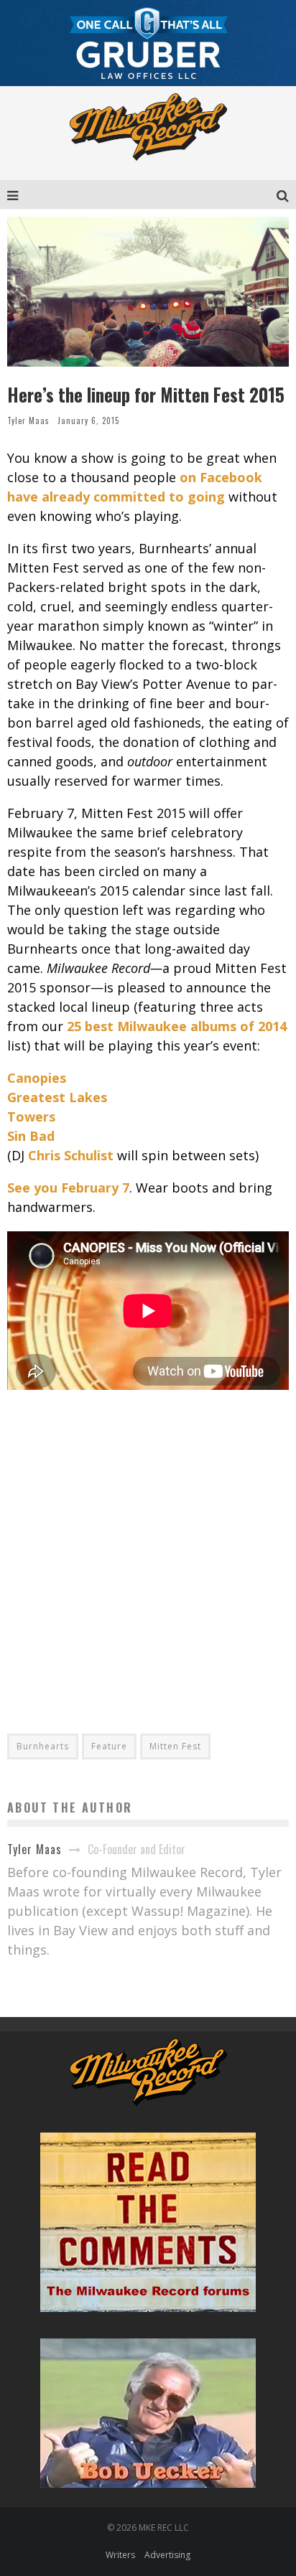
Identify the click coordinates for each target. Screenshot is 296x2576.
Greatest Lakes (57, 1097)
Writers (120, 2555)
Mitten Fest (175, 1746)
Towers (31, 1117)
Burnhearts (43, 1746)
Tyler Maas (28, 420)
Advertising (167, 2555)
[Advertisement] (148, 1551)
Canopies (37, 1078)
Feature (109, 1746)
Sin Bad (31, 1136)
